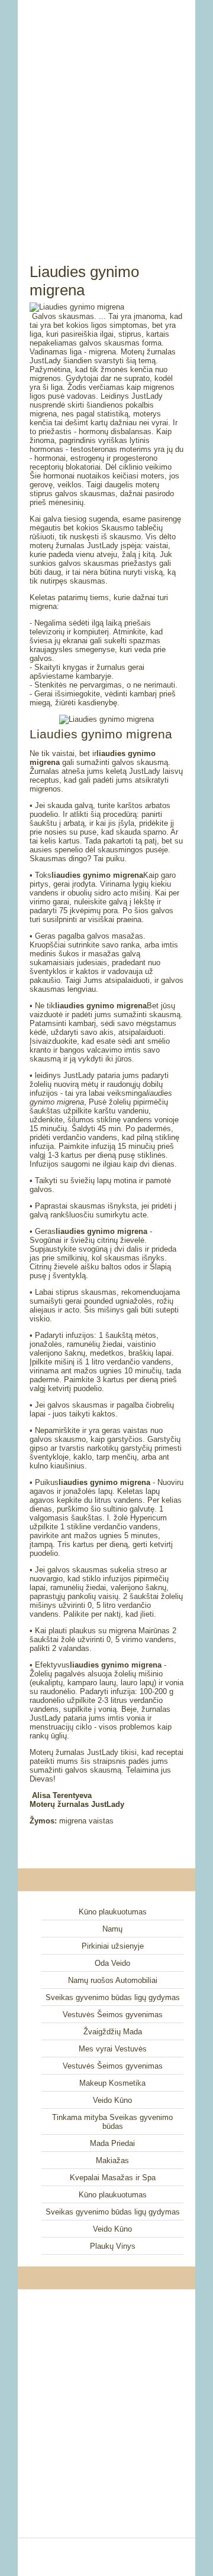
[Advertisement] (106, 118)
